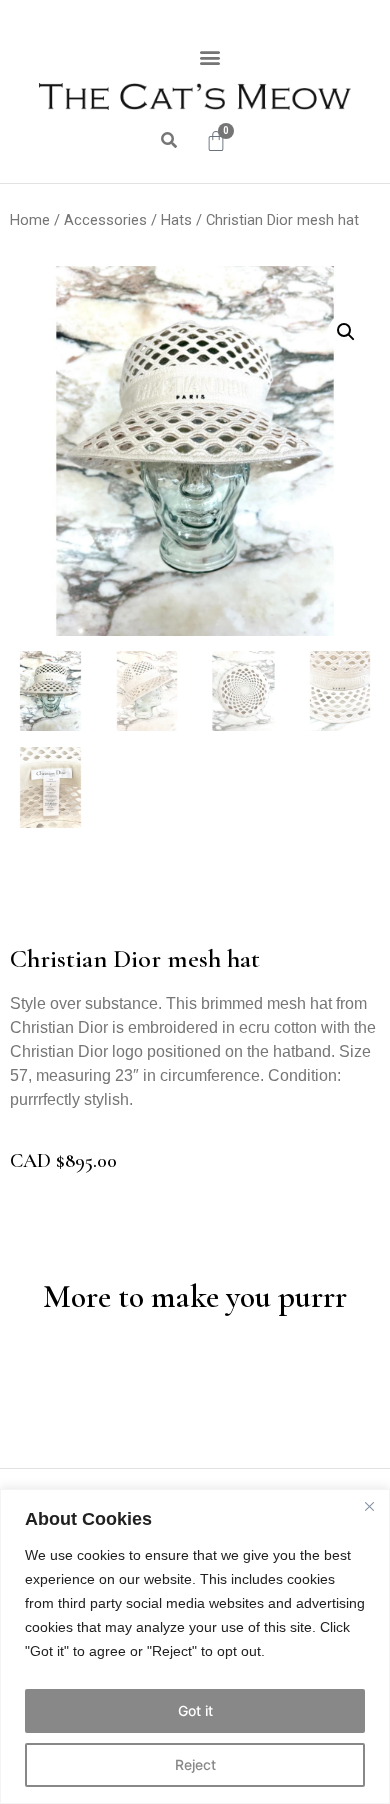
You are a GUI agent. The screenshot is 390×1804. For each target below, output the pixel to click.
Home (30, 220)
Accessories (105, 220)
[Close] (369, 1506)
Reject (195, 1764)
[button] (210, 56)
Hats (176, 220)
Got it (195, 1710)
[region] (195, 1646)
